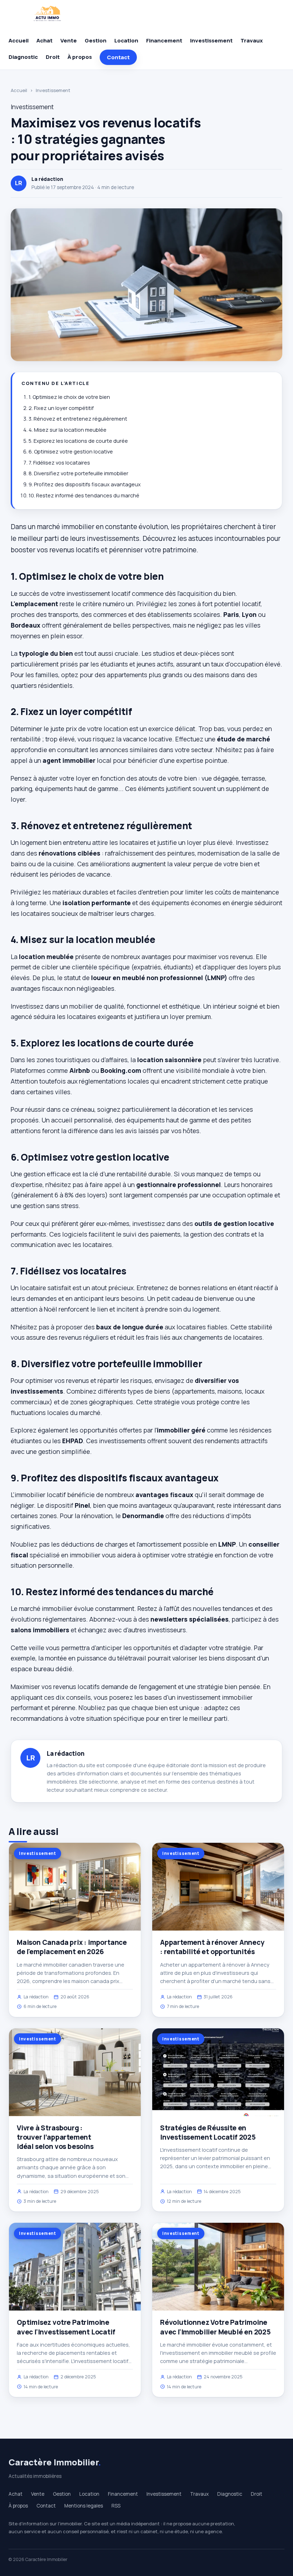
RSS (116, 2506)
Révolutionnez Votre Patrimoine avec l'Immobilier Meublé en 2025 (215, 2327)
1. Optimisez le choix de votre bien (69, 397)
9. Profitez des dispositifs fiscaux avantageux (85, 484)
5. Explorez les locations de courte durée (78, 441)
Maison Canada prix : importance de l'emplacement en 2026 (72, 1947)
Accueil (19, 40)
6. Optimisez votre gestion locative (71, 452)
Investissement (211, 40)
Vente (69, 40)
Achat (44, 40)
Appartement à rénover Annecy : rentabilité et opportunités (212, 1947)
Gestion (96, 40)
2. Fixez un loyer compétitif (61, 408)
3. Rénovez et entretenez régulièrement (78, 419)
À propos (80, 57)
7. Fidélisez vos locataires (59, 463)
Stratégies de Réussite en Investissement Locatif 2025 (208, 2133)
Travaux (252, 40)
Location (126, 40)
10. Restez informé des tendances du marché (84, 495)
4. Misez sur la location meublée (68, 430)
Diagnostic (23, 57)
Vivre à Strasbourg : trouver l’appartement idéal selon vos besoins (55, 2137)
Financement (164, 40)
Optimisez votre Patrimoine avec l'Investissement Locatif (66, 2327)
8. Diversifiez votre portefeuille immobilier (78, 473)
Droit (53, 57)
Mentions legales (84, 2506)
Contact (118, 57)
